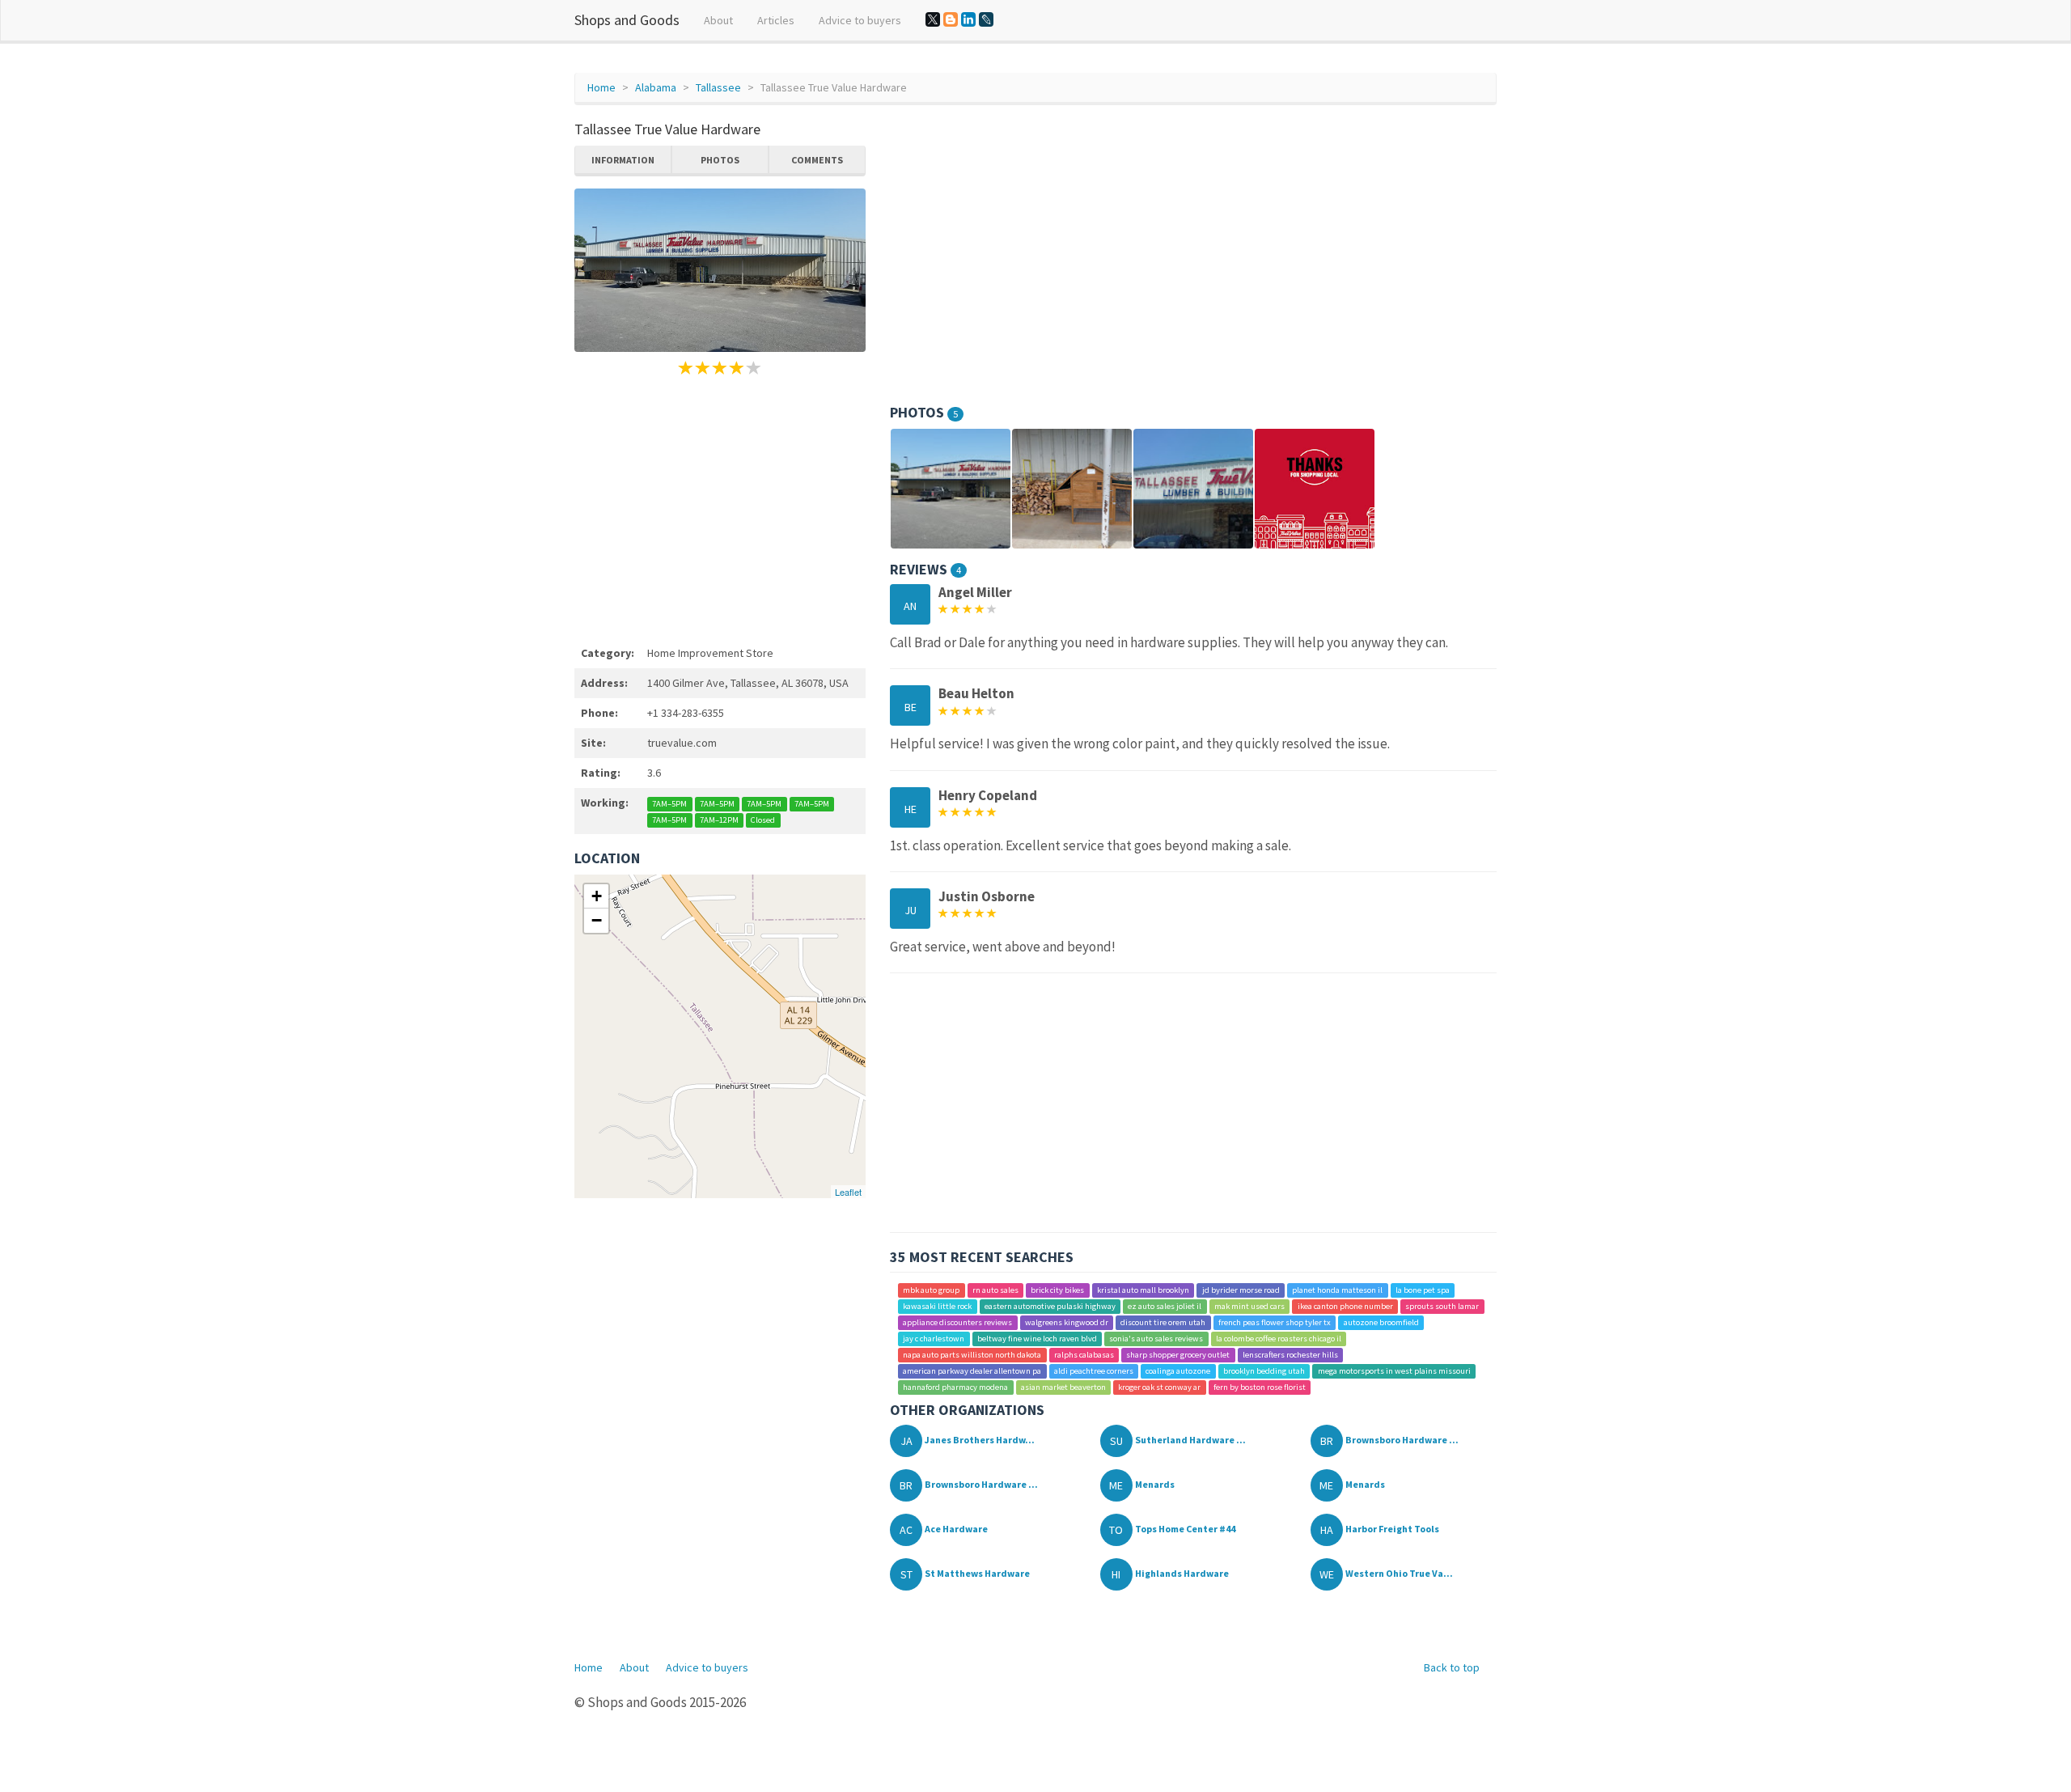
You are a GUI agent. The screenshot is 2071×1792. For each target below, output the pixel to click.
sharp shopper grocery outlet (1178, 1355)
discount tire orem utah (1163, 1322)
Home (601, 87)
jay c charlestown (934, 1339)
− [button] (597, 920)
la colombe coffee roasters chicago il (1279, 1339)
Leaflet (848, 1192)
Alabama (656, 87)
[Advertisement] (720, 508)
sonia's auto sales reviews (1156, 1339)
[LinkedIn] (968, 19)
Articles (776, 20)
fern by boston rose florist (1260, 1387)
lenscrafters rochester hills (1290, 1355)
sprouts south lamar (1442, 1306)
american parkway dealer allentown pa (972, 1371)
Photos (720, 160)
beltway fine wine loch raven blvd (1037, 1339)
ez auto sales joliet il (1165, 1306)
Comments (817, 160)
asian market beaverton (1063, 1387)
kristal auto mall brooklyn (1143, 1290)
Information (623, 160)
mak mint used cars (1249, 1306)
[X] (933, 19)
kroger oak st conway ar (1159, 1387)
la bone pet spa (1423, 1290)
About (718, 20)
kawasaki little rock (937, 1306)
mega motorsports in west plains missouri (1394, 1371)
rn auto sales (995, 1290)
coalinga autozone (1178, 1371)
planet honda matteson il (1337, 1290)
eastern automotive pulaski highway (1050, 1306)
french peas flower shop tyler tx (1275, 1322)
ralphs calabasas (1084, 1355)
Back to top (1452, 1667)
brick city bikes (1057, 1290)
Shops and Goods (627, 20)
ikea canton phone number (1345, 1306)
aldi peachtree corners (1094, 1371)
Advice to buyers (860, 20)
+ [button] (597, 896)
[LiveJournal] (986, 19)
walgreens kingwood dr (1067, 1322)
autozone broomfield (1381, 1322)
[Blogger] (951, 19)
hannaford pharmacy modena (955, 1387)
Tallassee (718, 87)
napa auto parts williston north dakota (972, 1355)
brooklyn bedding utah (1264, 1371)
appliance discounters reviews (957, 1322)
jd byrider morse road (1241, 1290)
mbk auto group (931, 1290)
